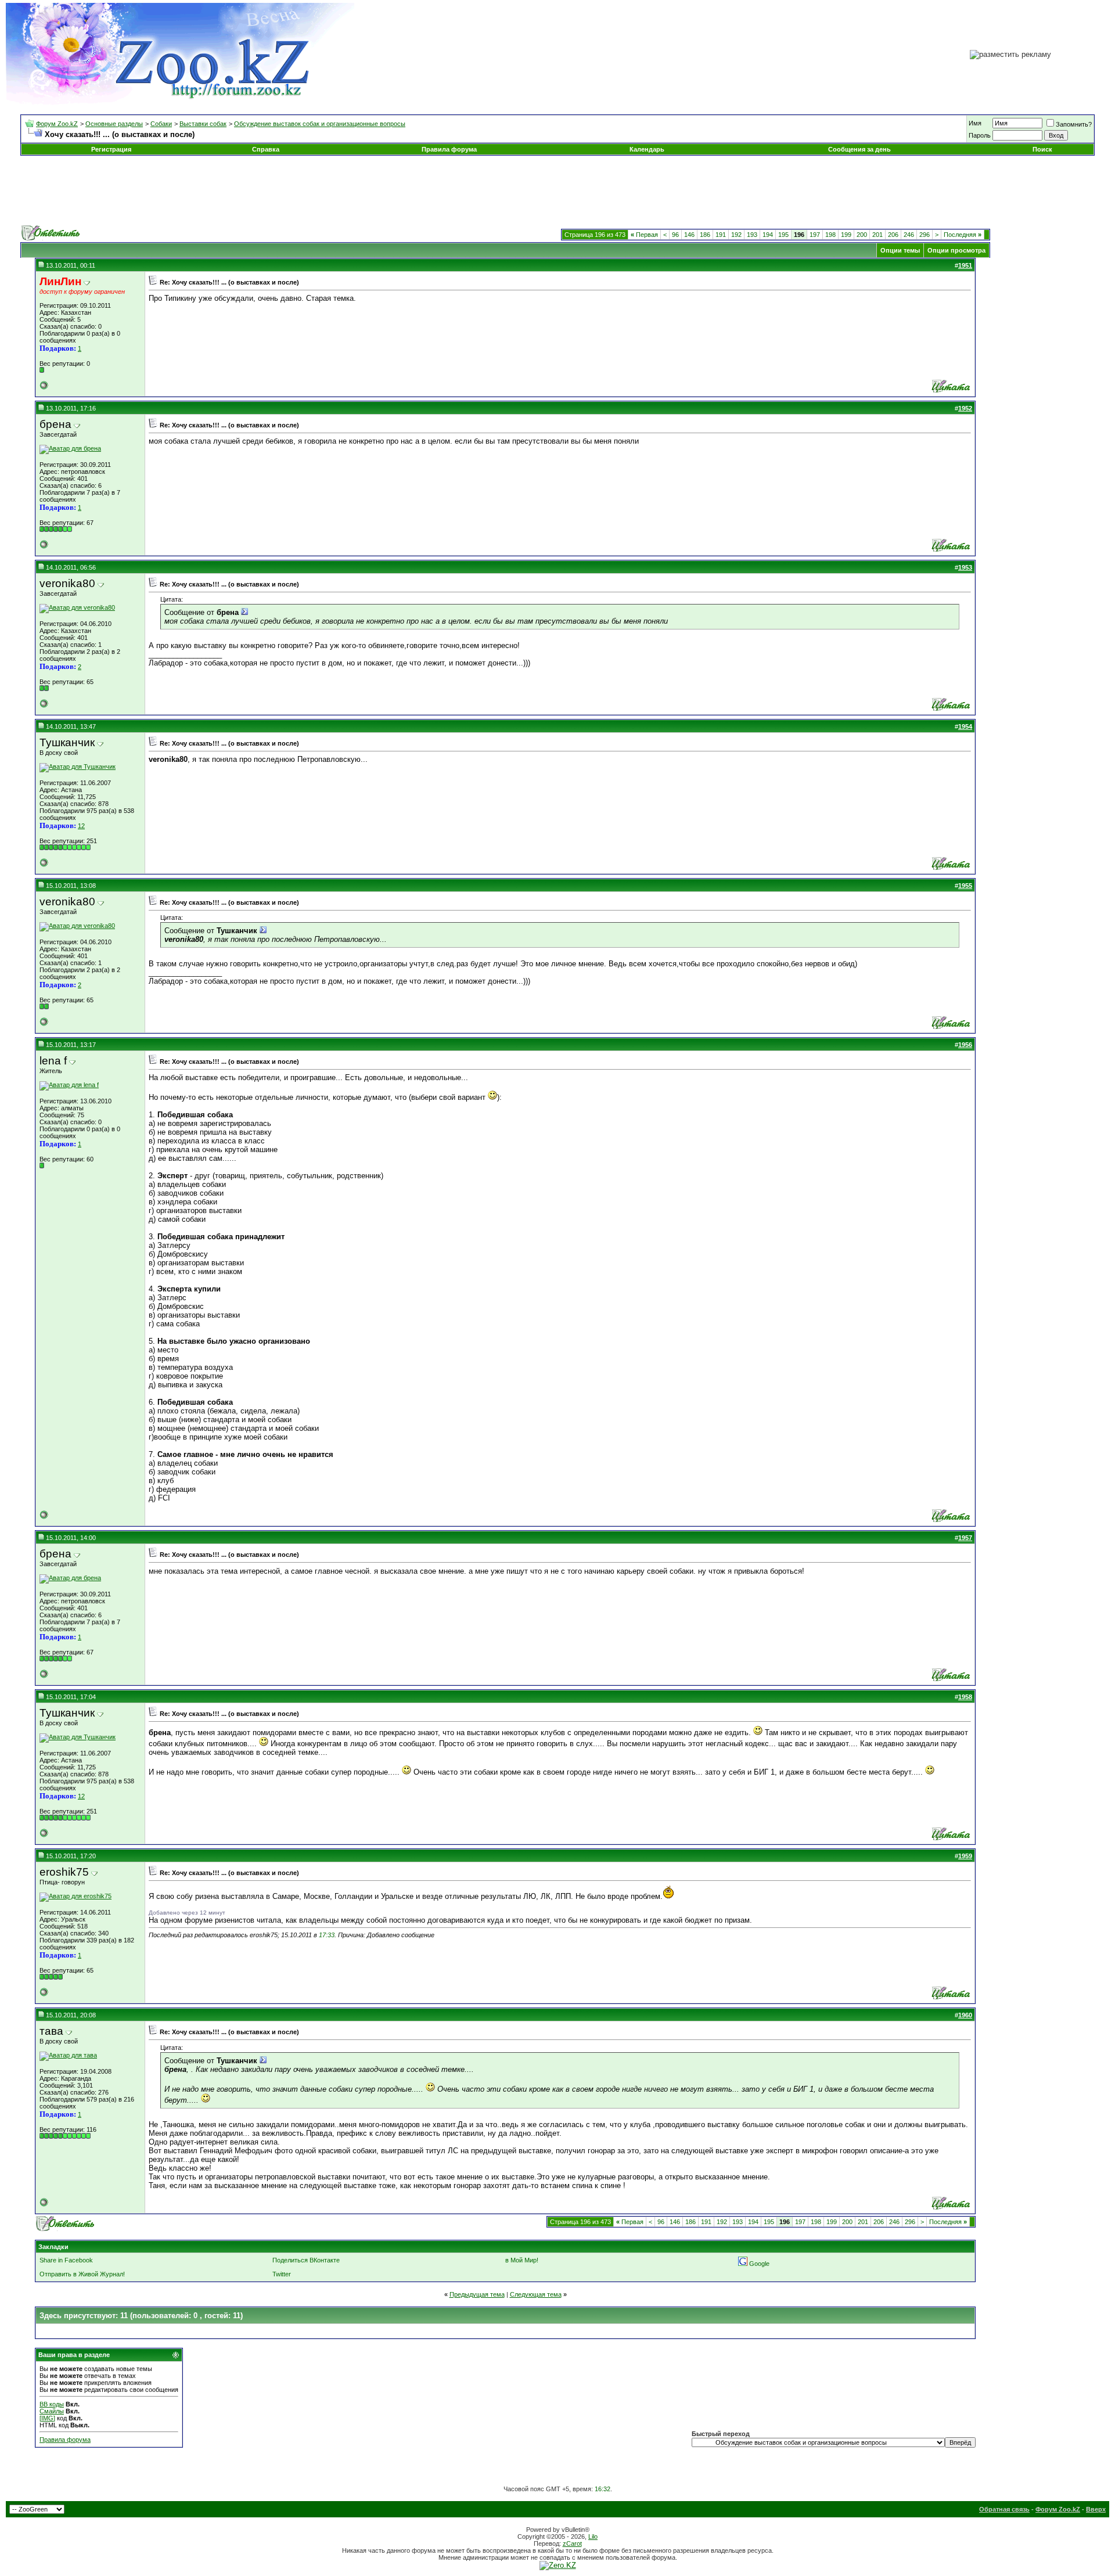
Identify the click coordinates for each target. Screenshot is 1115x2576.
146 (689, 235)
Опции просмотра (956, 250)
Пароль (980, 135)
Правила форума (449, 149)
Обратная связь (1004, 2509)
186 (705, 235)
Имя (975, 123)
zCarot (572, 2543)
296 (925, 235)
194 (768, 235)
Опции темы (900, 250)
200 (862, 235)
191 (721, 235)
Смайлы (52, 2411)
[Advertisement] (557, 190)
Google (759, 2264)
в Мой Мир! (522, 2260)
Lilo (593, 2537)
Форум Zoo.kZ (57, 124)
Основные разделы (114, 124)
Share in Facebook (66, 2260)
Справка (266, 149)
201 (877, 235)
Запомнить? (1074, 124)
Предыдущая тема (477, 2294)
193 (752, 235)
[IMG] (47, 2418)
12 (81, 826)
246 (909, 235)
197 (815, 235)
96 (675, 235)
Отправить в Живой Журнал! (82, 2274)
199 (846, 235)
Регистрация (111, 149)
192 (736, 235)
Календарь (647, 149)
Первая (644, 235)
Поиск (1042, 149)
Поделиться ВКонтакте (306, 2260)
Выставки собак (203, 124)
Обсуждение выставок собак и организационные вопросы (320, 124)
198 (830, 235)
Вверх (1096, 2509)
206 (893, 235)
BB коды (52, 2404)
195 (783, 235)
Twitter (282, 2274)
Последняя (963, 235)
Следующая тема (536, 2294)
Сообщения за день (859, 149)
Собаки (161, 124)
